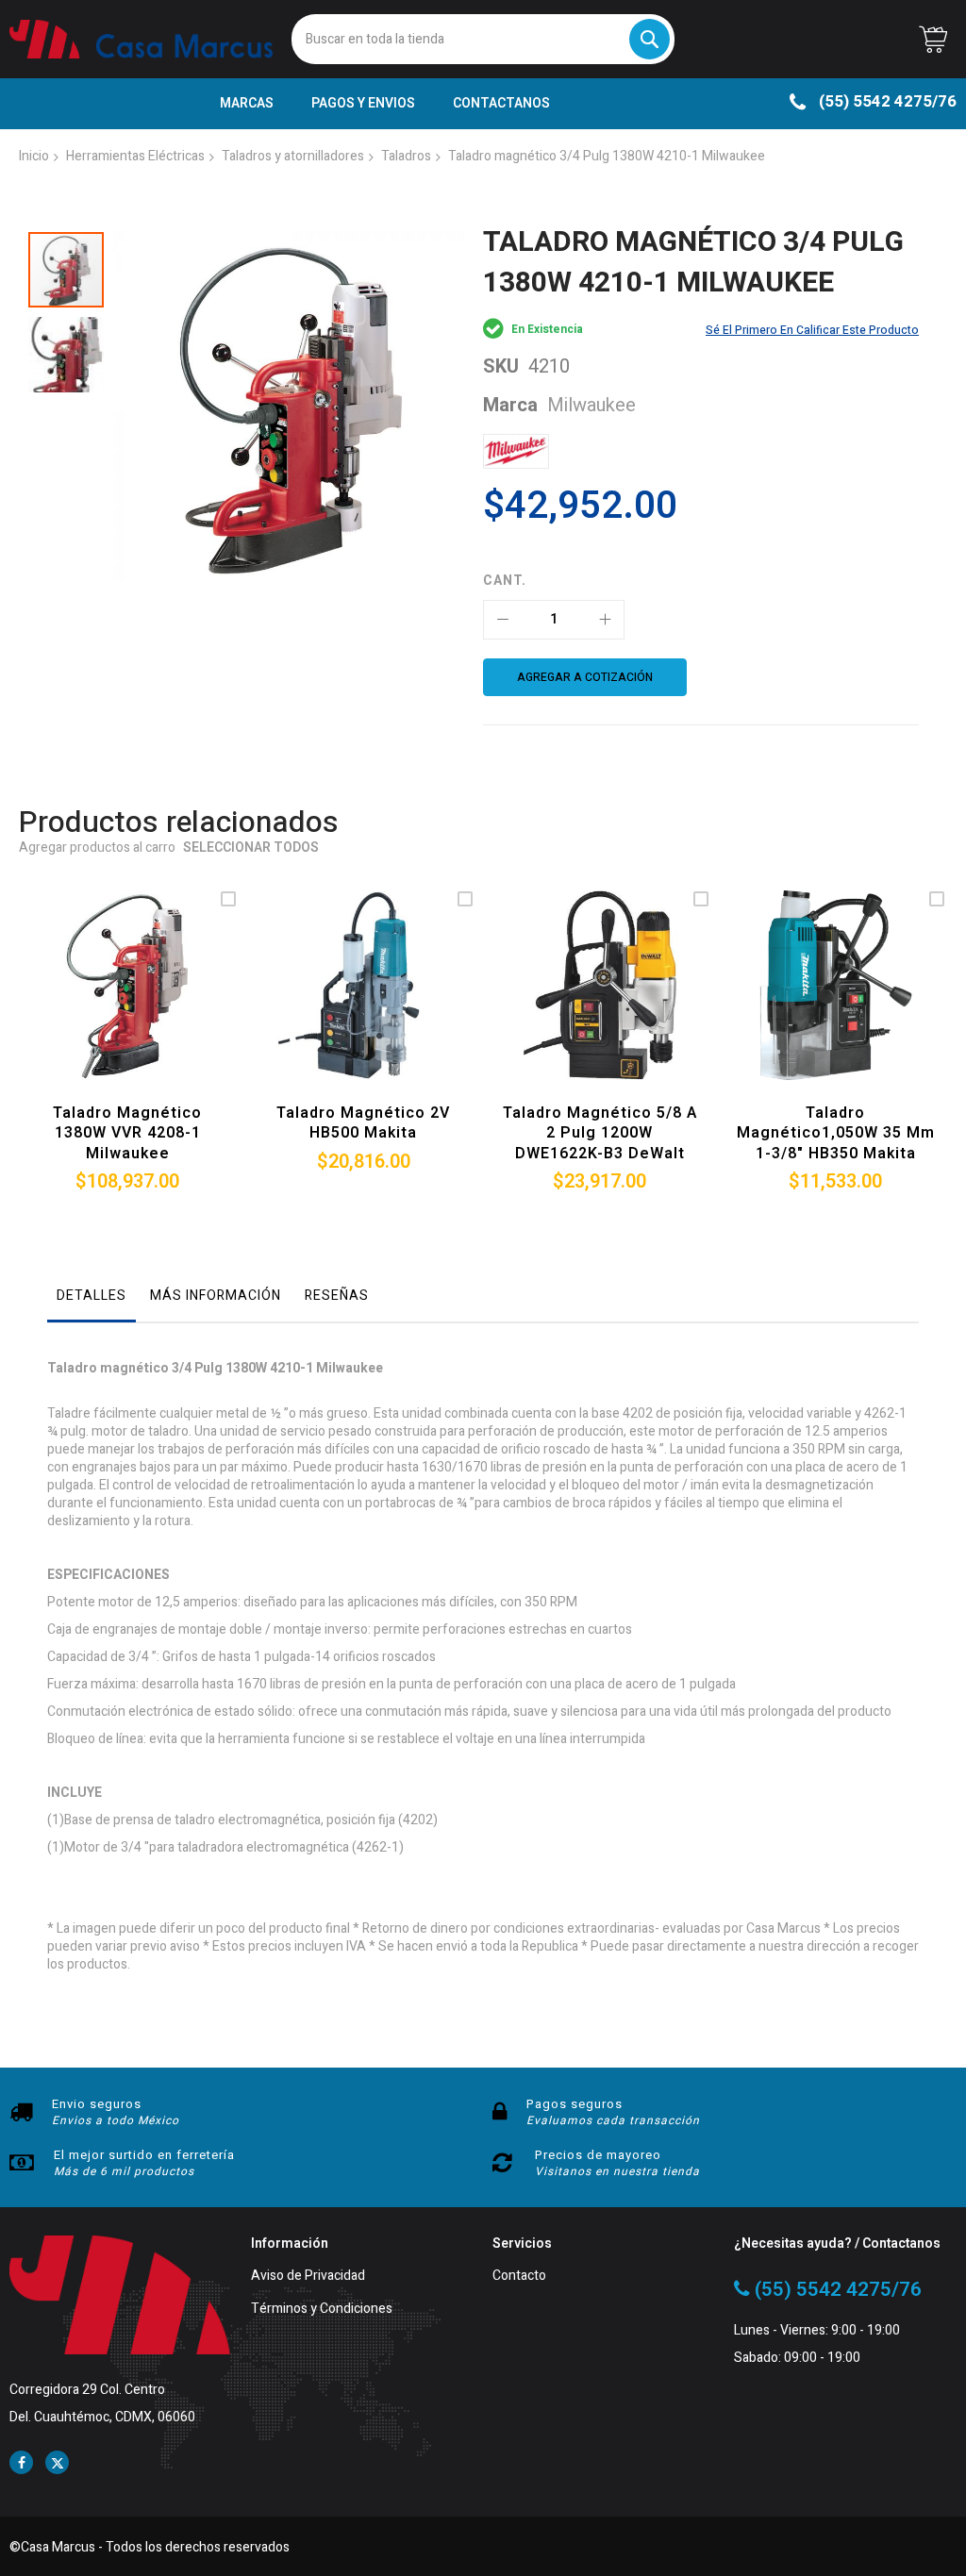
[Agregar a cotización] (123, 1007)
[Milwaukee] (516, 451)
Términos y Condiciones (322, 2310)
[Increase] (605, 620)
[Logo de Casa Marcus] (141, 39)
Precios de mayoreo (598, 2155)
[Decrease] (503, 620)
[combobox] (483, 39)
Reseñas (337, 1296)
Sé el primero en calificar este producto (812, 330)
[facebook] (21, 2462)
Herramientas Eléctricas (135, 156)
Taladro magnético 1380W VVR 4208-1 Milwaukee (127, 1133)
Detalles (92, 1296)
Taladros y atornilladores (293, 156)
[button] (66, 350)
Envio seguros (97, 2104)
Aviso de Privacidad (308, 2277)
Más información (216, 1296)
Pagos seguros (575, 2104)
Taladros (406, 156)
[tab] (92, 1301)
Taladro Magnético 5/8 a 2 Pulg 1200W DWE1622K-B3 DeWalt (600, 1133)
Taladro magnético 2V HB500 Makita (363, 1123)
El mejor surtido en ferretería (144, 2155)
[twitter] (57, 2462)
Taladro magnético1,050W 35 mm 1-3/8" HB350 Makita (836, 1133)
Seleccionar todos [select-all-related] (251, 848)
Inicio (34, 156)
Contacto (519, 2277)
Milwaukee (591, 405)
